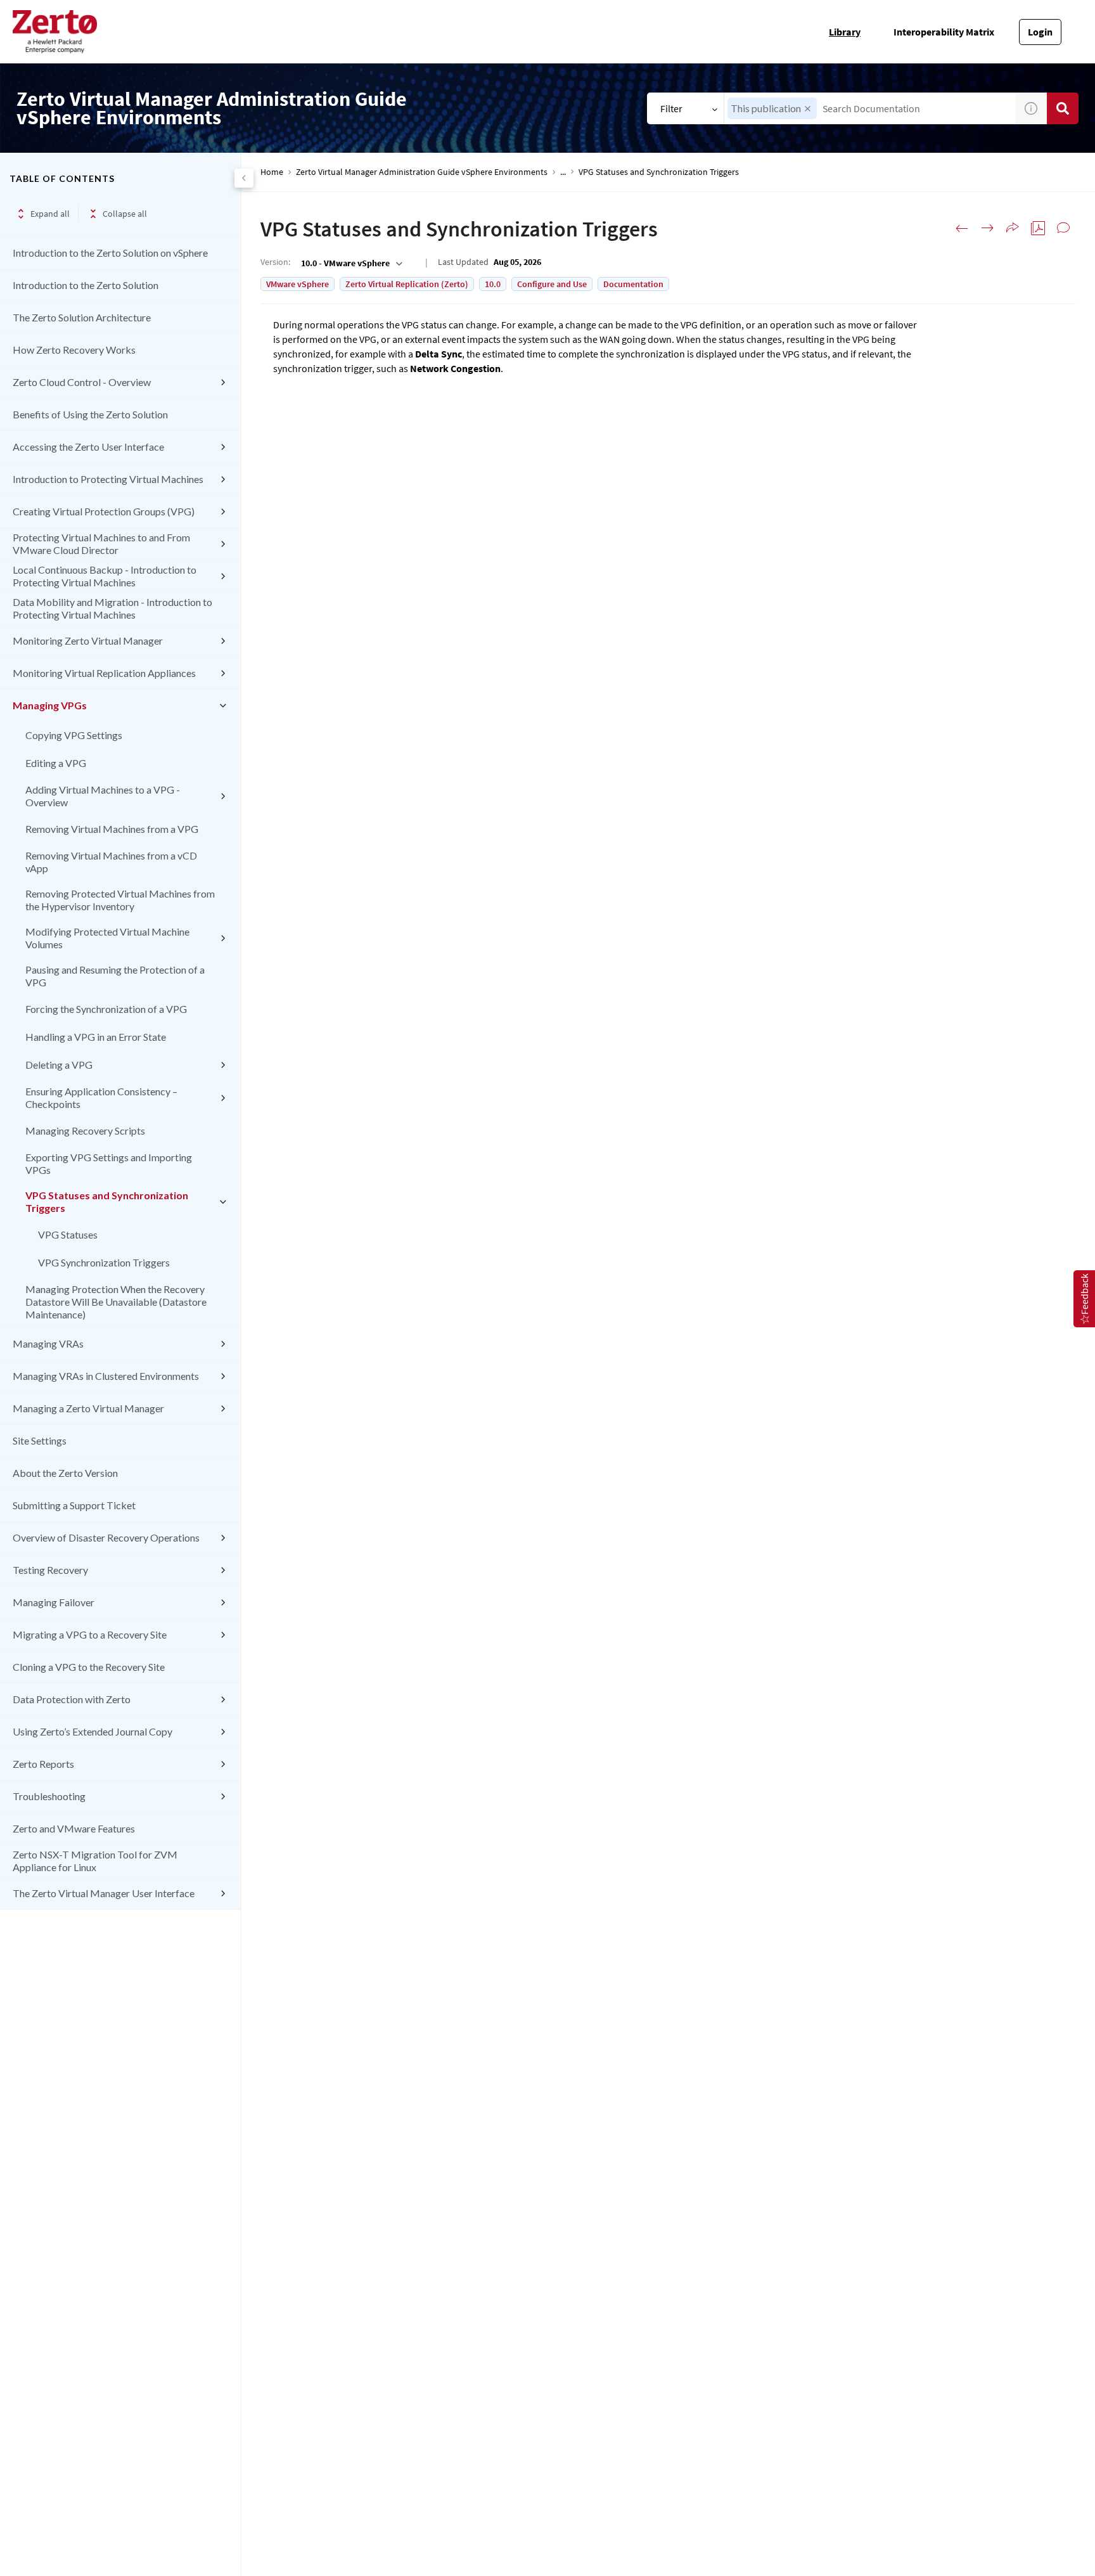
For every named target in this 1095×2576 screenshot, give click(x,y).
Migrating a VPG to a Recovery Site (90, 1634)
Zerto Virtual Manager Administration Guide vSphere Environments (422, 172)
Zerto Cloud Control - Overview (82, 382)
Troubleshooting (49, 1796)
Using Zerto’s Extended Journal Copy (93, 1731)
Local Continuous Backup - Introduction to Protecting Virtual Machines (105, 576)
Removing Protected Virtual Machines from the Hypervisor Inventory (120, 900)
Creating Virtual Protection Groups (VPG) (104, 511)
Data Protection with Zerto (72, 1699)
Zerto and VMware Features (74, 1828)
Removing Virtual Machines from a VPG (112, 829)
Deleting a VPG (59, 1065)
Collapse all (125, 214)
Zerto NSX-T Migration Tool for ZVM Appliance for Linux (95, 1861)
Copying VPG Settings (74, 735)
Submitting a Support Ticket (74, 1505)
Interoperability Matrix (944, 32)
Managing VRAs (48, 1343)
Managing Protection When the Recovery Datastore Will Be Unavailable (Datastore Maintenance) (116, 1302)
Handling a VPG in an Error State (96, 1037)
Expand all (50, 214)
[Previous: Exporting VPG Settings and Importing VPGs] (962, 228)
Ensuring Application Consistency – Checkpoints (101, 1098)
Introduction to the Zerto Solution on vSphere (110, 253)
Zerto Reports (43, 1764)
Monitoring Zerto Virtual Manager (88, 641)
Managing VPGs (50, 705)
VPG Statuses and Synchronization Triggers (107, 1201)
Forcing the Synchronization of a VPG (106, 1009)
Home (272, 172)
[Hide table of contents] (244, 178)
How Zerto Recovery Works (74, 350)
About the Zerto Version (65, 1473)
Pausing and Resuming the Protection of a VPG (115, 976)
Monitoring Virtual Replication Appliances (104, 673)
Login (1040, 32)
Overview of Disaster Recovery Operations (106, 1537)
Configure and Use (552, 284)
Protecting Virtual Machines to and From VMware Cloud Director (101, 544)
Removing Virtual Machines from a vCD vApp (111, 862)
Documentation (633, 284)
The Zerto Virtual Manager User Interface (104, 1893)
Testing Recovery (50, 1570)
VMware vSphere (298, 284)
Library (845, 32)
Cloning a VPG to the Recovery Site (89, 1667)
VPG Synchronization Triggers (104, 1262)
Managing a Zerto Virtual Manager (88, 1408)
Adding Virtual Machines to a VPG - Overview (103, 796)
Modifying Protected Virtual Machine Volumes (107, 938)
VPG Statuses (68, 1234)
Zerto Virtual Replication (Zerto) (407, 284)
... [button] (563, 172)
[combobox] (870, 108)
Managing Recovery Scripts (85, 1130)
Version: (275, 262)
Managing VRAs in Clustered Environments (106, 1376)
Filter (671, 108)
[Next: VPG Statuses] (987, 228)
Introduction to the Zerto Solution (86, 285)
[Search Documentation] (1063, 108)
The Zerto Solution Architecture (82, 317)
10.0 (493, 284)
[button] (808, 109)
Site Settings (40, 1440)
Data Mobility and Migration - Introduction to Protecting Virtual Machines (112, 608)
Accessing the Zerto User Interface (88, 447)
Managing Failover (54, 1602)
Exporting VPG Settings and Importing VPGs (109, 1163)
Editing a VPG (56, 763)
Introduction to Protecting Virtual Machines (108, 479)
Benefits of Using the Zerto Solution (90, 414)
